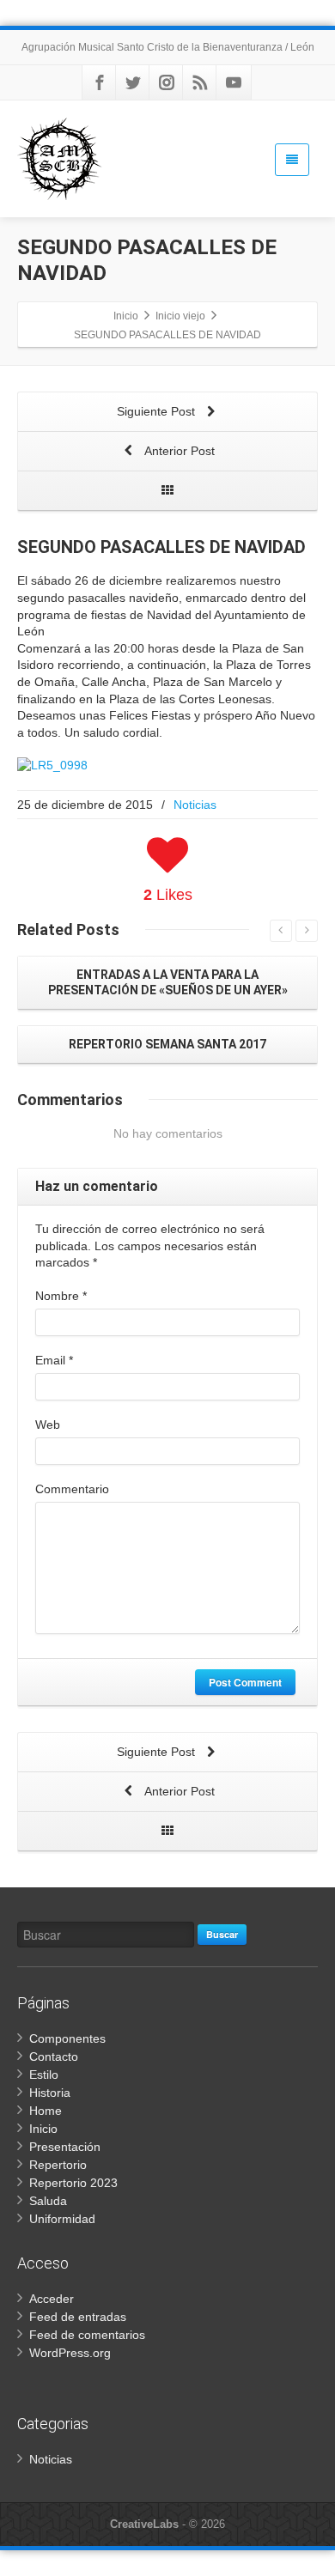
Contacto (54, 2057)
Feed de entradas (78, 2317)
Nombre (61, 1296)
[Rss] (200, 82)
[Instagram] (167, 82)
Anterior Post (178, 451)
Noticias (195, 805)
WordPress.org (70, 2353)
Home (46, 2111)
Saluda (48, 2201)
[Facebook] (100, 82)
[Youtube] (234, 82)
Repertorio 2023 (73, 2183)
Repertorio (58, 2165)
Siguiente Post (158, 411)
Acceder (52, 2299)
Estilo (44, 2075)
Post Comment (245, 1682)
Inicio (43, 2129)
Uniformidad (62, 2219)
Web (48, 1425)
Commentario (72, 1489)
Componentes (67, 2038)
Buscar (222, 1934)
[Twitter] (133, 82)
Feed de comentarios (87, 2335)
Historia (50, 2093)
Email (54, 1360)
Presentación (65, 2147)
